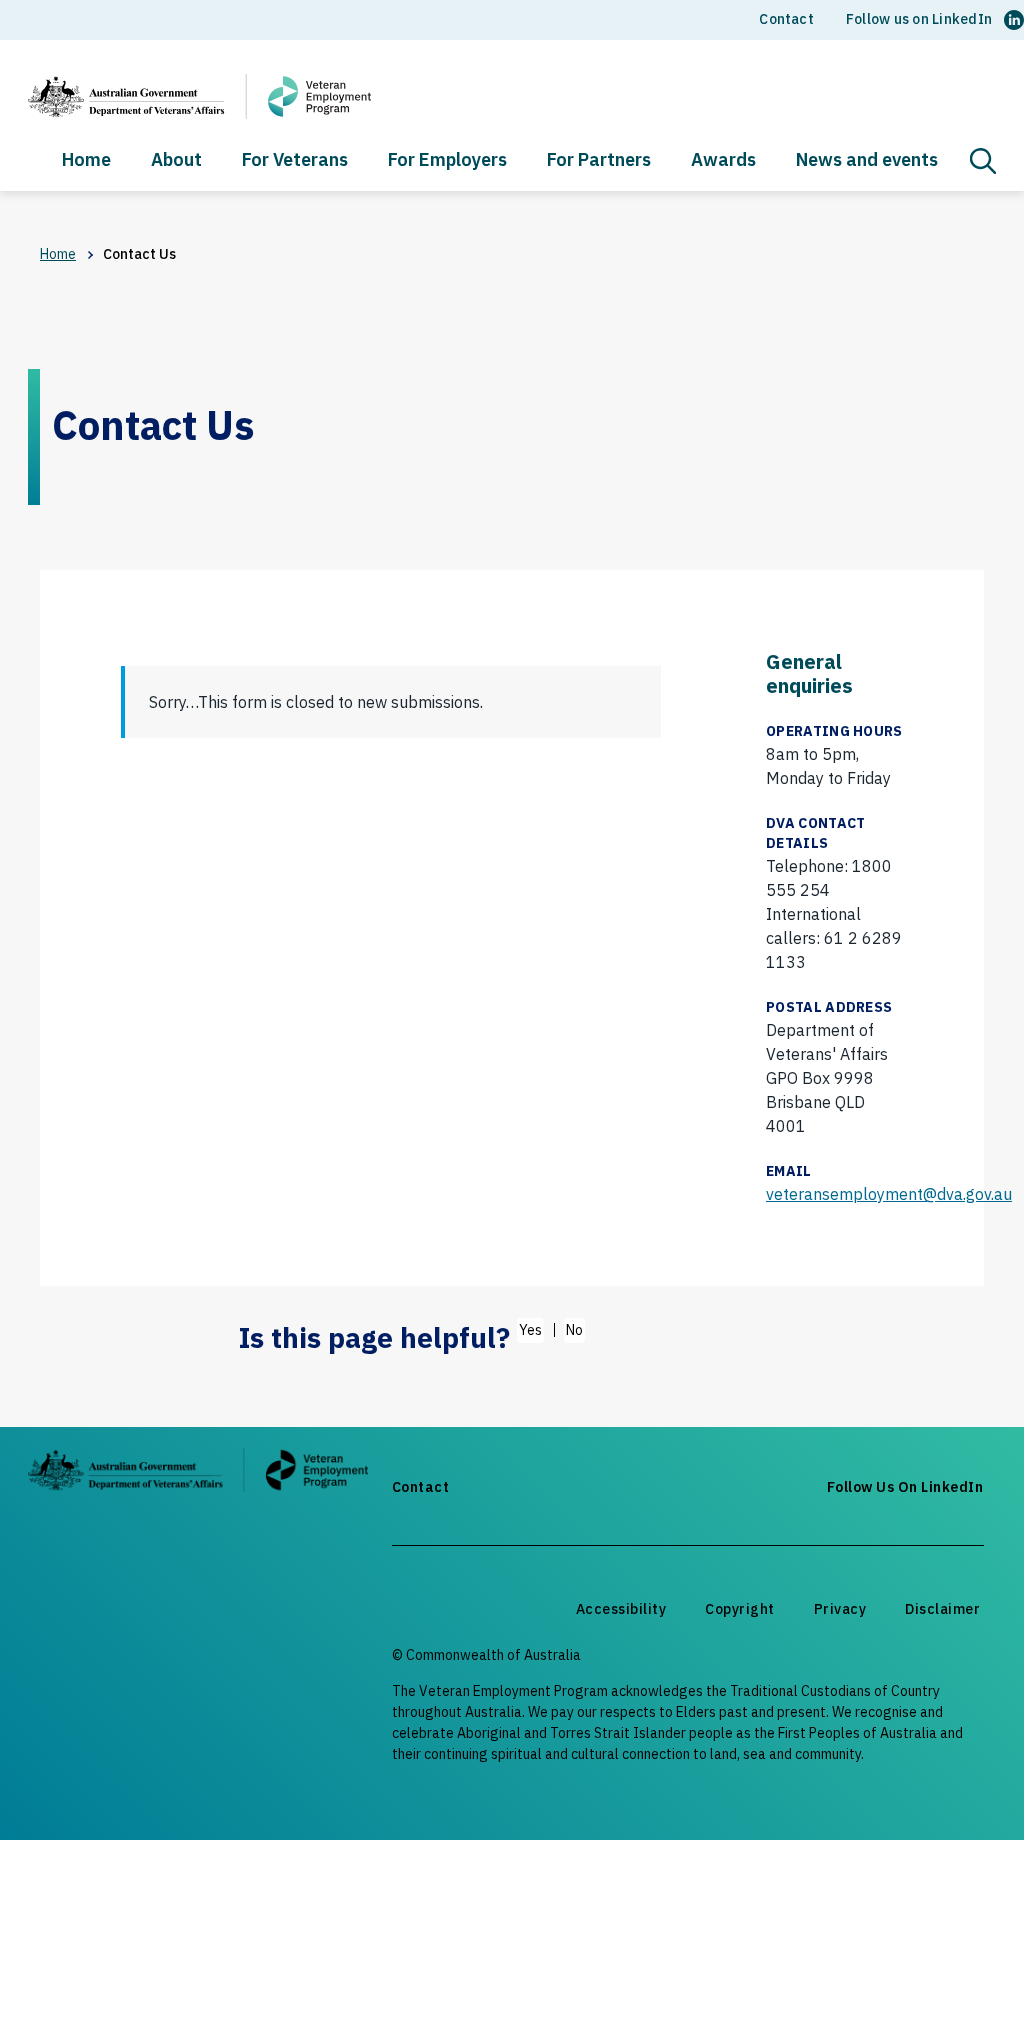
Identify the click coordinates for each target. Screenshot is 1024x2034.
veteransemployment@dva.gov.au (889, 1194)
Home (86, 161)
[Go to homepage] (198, 1473)
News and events (867, 161)
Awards (723, 161)
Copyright (740, 1609)
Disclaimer (942, 1609)
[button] (983, 161)
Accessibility (621, 1609)
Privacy (840, 1609)
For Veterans (295, 161)
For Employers (447, 161)
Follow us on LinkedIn (919, 19)
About (176, 161)
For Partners (599, 161)
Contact (786, 19)
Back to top (961, 1981)
